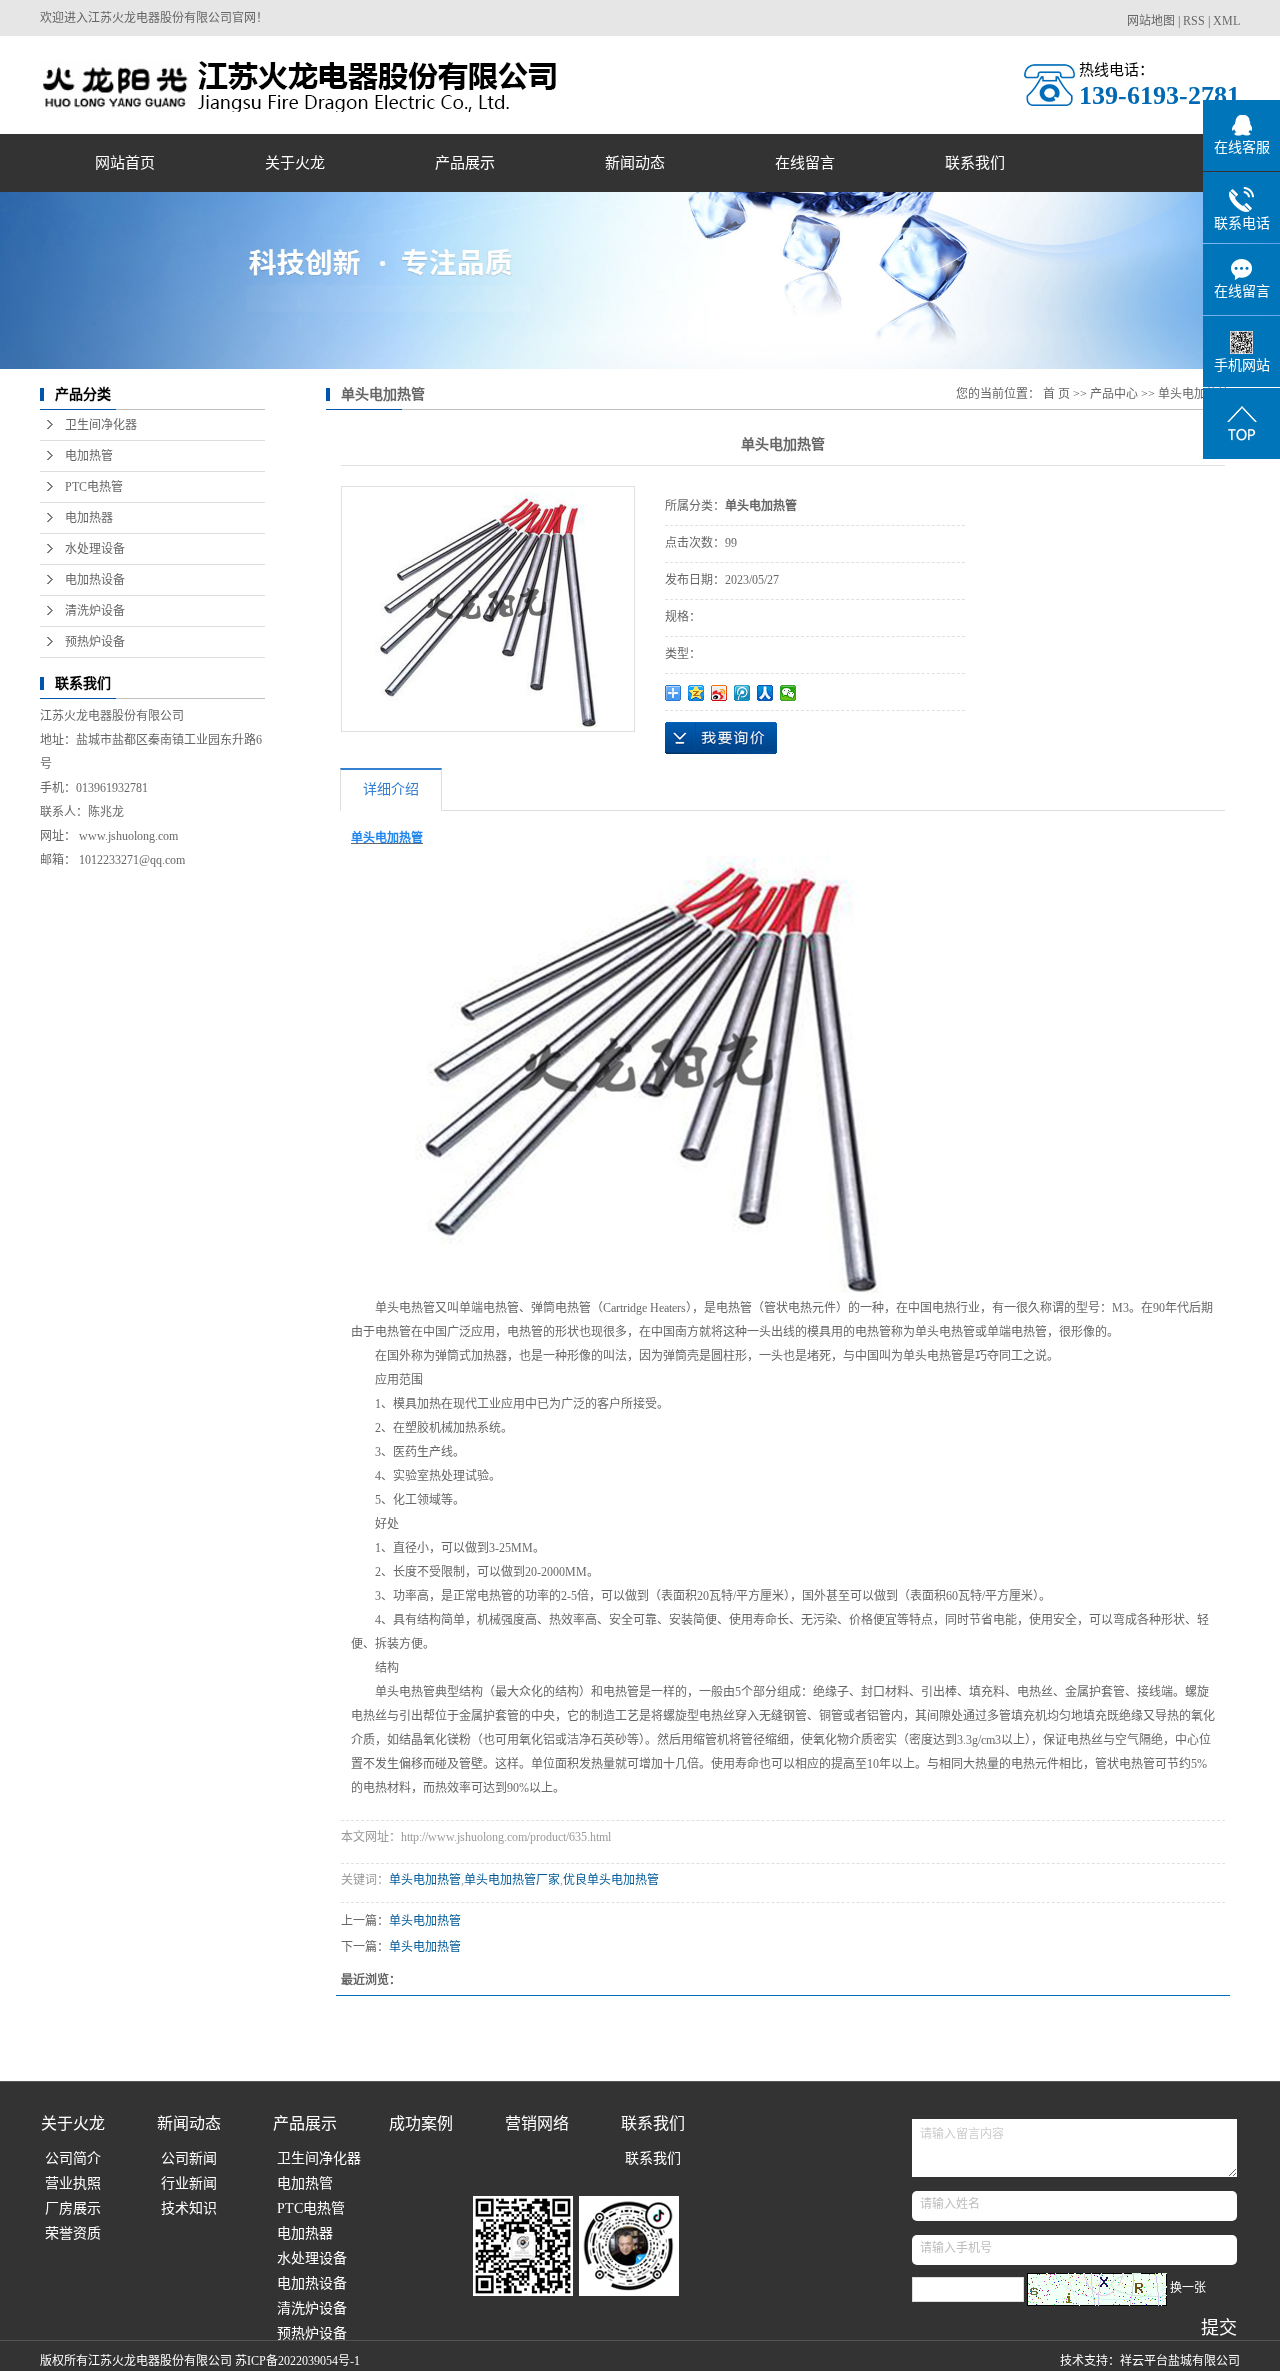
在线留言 (805, 163)
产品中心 (1114, 394)
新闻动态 (635, 163)
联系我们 (975, 163)
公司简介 (73, 2158)
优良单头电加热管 (611, 1880)
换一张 (1188, 2288)
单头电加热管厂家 (512, 1880)
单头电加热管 (1194, 394)
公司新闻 (189, 2158)
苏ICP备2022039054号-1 (297, 2361)
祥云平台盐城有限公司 (1180, 2361)
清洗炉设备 (95, 611)
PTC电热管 (94, 487)
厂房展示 (73, 2208)
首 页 (1056, 394)
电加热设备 (95, 580)
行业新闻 (189, 2183)
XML (1226, 21)
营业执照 (73, 2183)
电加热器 (89, 518)
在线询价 (721, 738)
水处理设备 (95, 549)
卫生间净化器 (101, 425)
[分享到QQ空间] (696, 693)
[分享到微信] (788, 693)
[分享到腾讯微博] (742, 693)
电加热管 (89, 456)
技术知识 (189, 2208)
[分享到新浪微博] (719, 693)
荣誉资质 (73, 2233)
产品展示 (465, 163)
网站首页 (125, 163)
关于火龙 (295, 163)
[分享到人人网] (765, 693)
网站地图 (1151, 21)
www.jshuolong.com (128, 836)
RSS (1194, 21)
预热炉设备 (95, 642)
